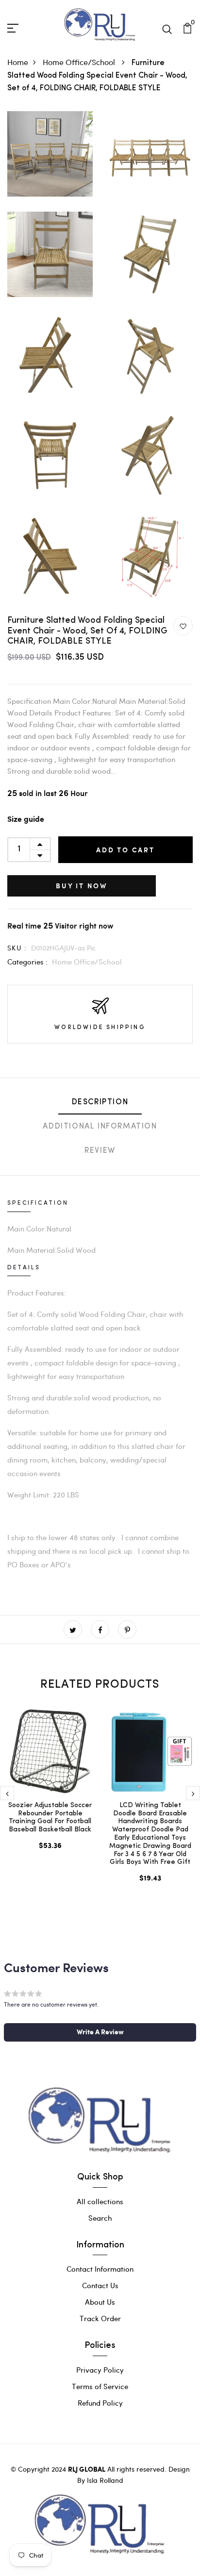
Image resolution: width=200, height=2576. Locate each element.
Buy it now (82, 886)
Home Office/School (80, 62)
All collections (100, 2201)
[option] (50, 1789)
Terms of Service (100, 2386)
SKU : (17, 948)
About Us (100, 2302)
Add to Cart (125, 850)
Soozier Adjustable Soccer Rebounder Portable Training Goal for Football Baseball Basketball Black (50, 1818)
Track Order (100, 2318)
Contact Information (100, 2269)
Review (100, 1151)
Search (100, 2218)
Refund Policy (100, 2403)
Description (100, 1102)
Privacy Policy (100, 2370)
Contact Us (100, 2285)
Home (18, 62)
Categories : (27, 962)
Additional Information (100, 1127)
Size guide (26, 820)
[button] (100, 2032)
